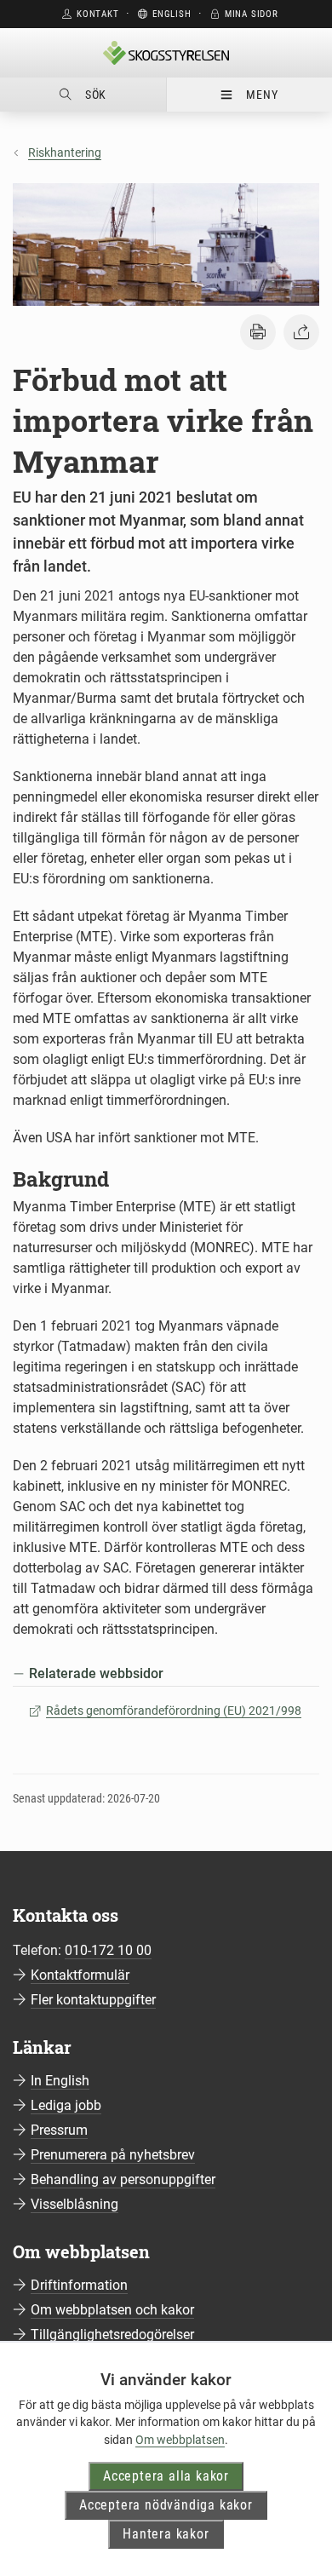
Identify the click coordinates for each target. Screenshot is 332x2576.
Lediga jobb (66, 2105)
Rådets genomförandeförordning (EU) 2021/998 (174, 1711)
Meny (262, 95)
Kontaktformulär (80, 1975)
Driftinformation (79, 2285)
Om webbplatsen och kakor (112, 2310)
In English (60, 2081)
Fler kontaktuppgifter (93, 2000)
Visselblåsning (74, 2204)
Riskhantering (65, 152)
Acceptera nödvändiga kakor (166, 2505)
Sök (96, 95)
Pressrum (59, 2130)
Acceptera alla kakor (166, 2476)
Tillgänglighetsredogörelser (112, 2334)
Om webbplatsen (180, 2440)
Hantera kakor (166, 2534)
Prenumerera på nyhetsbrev (113, 2155)
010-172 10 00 (108, 1950)
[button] (258, 332)
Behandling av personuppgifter (123, 2179)
